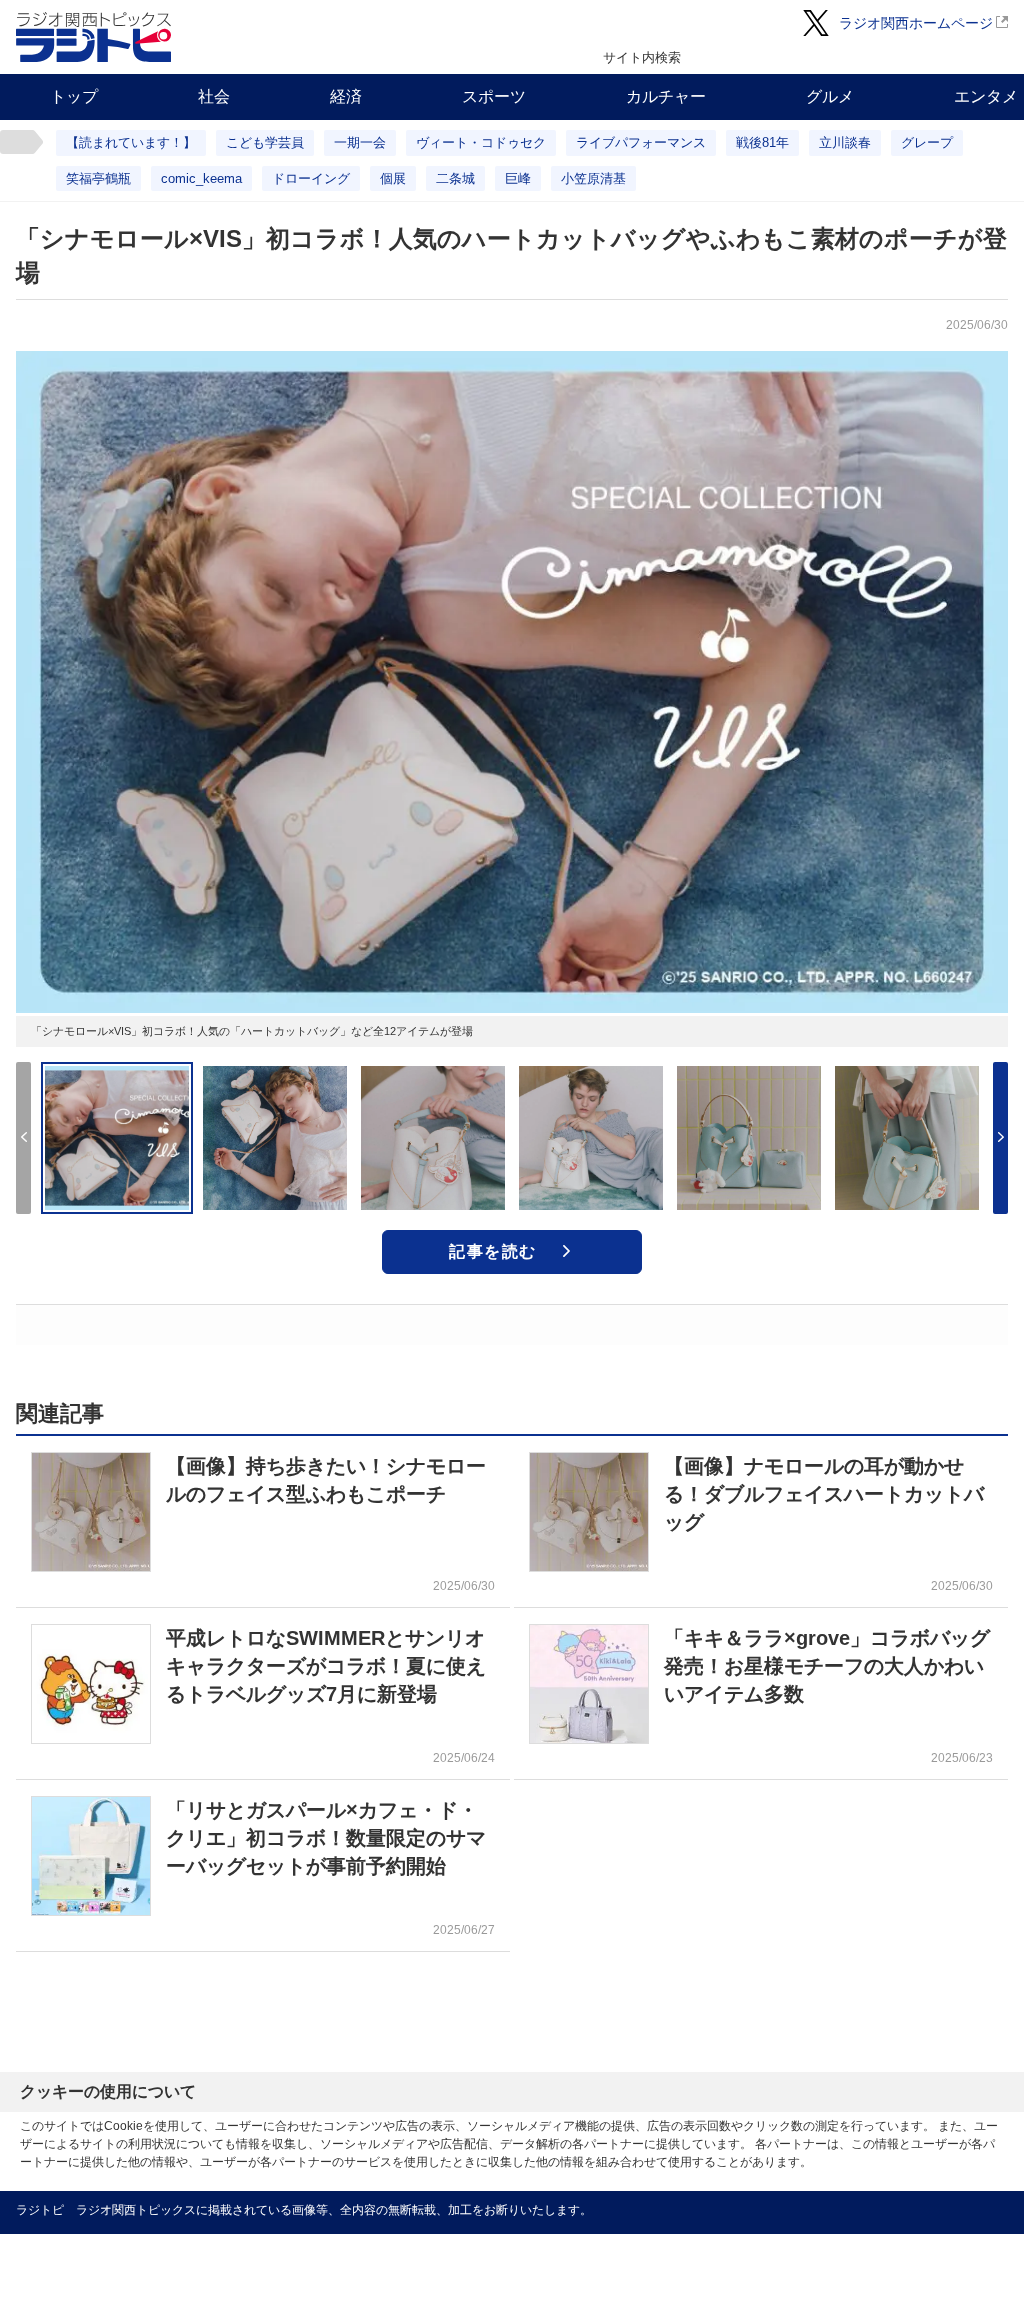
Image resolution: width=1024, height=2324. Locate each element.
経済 (346, 96)
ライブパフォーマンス (641, 142)
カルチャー (666, 96)
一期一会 (360, 142)
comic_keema (201, 178)
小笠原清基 (593, 178)
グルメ (830, 96)
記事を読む (493, 1251)
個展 (393, 178)
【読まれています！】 (131, 142)
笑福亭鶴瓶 (98, 178)
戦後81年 (762, 142)
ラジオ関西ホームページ (916, 23)
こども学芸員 (265, 142)
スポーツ (494, 96)
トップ (74, 96)
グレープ (927, 142)
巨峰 (518, 178)
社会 (214, 96)
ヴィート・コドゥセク (481, 142)
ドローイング (311, 178)
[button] (1000, 1138)
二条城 (455, 178)
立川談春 (845, 142)
